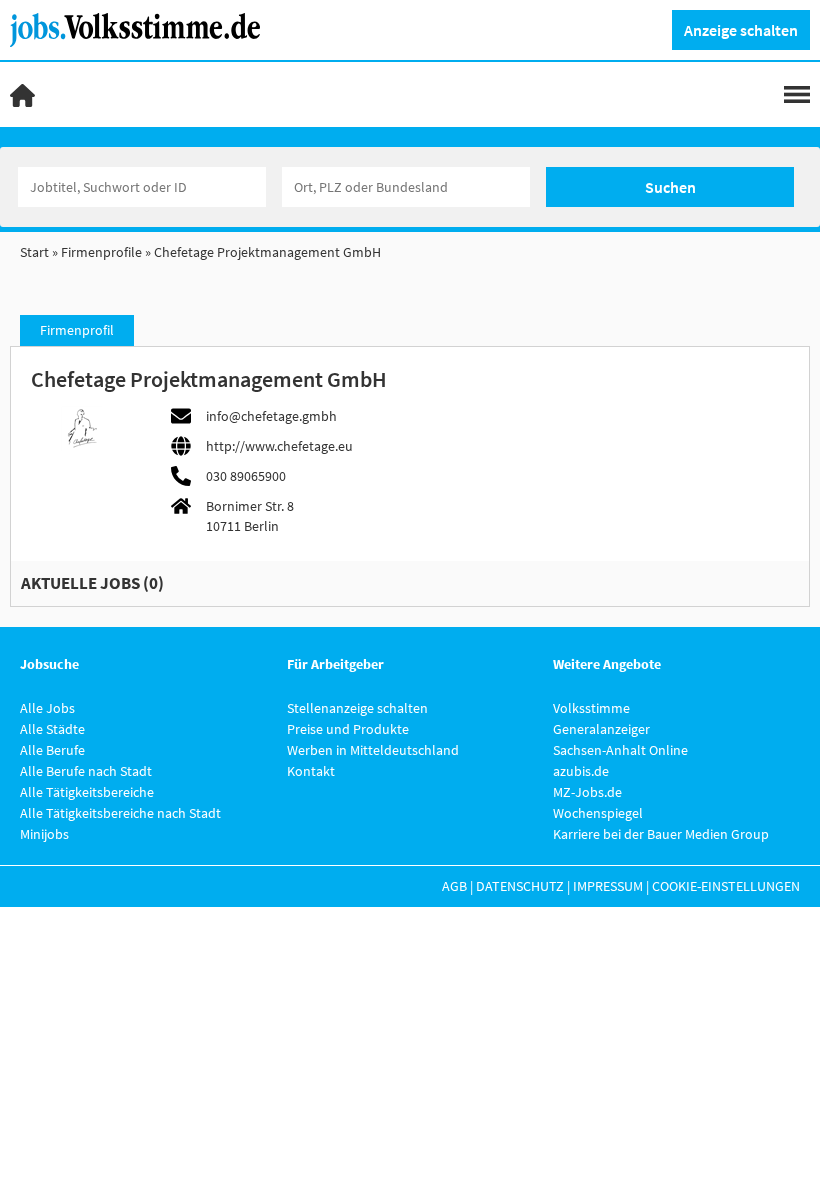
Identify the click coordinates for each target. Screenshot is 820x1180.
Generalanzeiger (601, 729)
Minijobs (44, 834)
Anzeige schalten (741, 30)
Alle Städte (52, 729)
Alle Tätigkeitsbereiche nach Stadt (120, 813)
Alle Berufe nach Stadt (86, 771)
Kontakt (311, 771)
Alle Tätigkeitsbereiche (87, 792)
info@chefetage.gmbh (271, 416)
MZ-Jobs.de (587, 792)
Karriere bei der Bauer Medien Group (661, 834)
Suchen (670, 187)
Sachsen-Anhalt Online (620, 750)
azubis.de (581, 771)
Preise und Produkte (348, 729)
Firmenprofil (77, 330)
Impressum (608, 886)
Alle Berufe (52, 750)
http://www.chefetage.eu (279, 446)
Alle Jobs (47, 708)
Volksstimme (591, 708)
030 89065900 (246, 476)
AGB (454, 886)
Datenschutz (520, 886)
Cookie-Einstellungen (726, 886)
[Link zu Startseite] (142, 28)
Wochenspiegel (598, 813)
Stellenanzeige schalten (357, 708)
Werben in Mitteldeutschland (373, 750)
